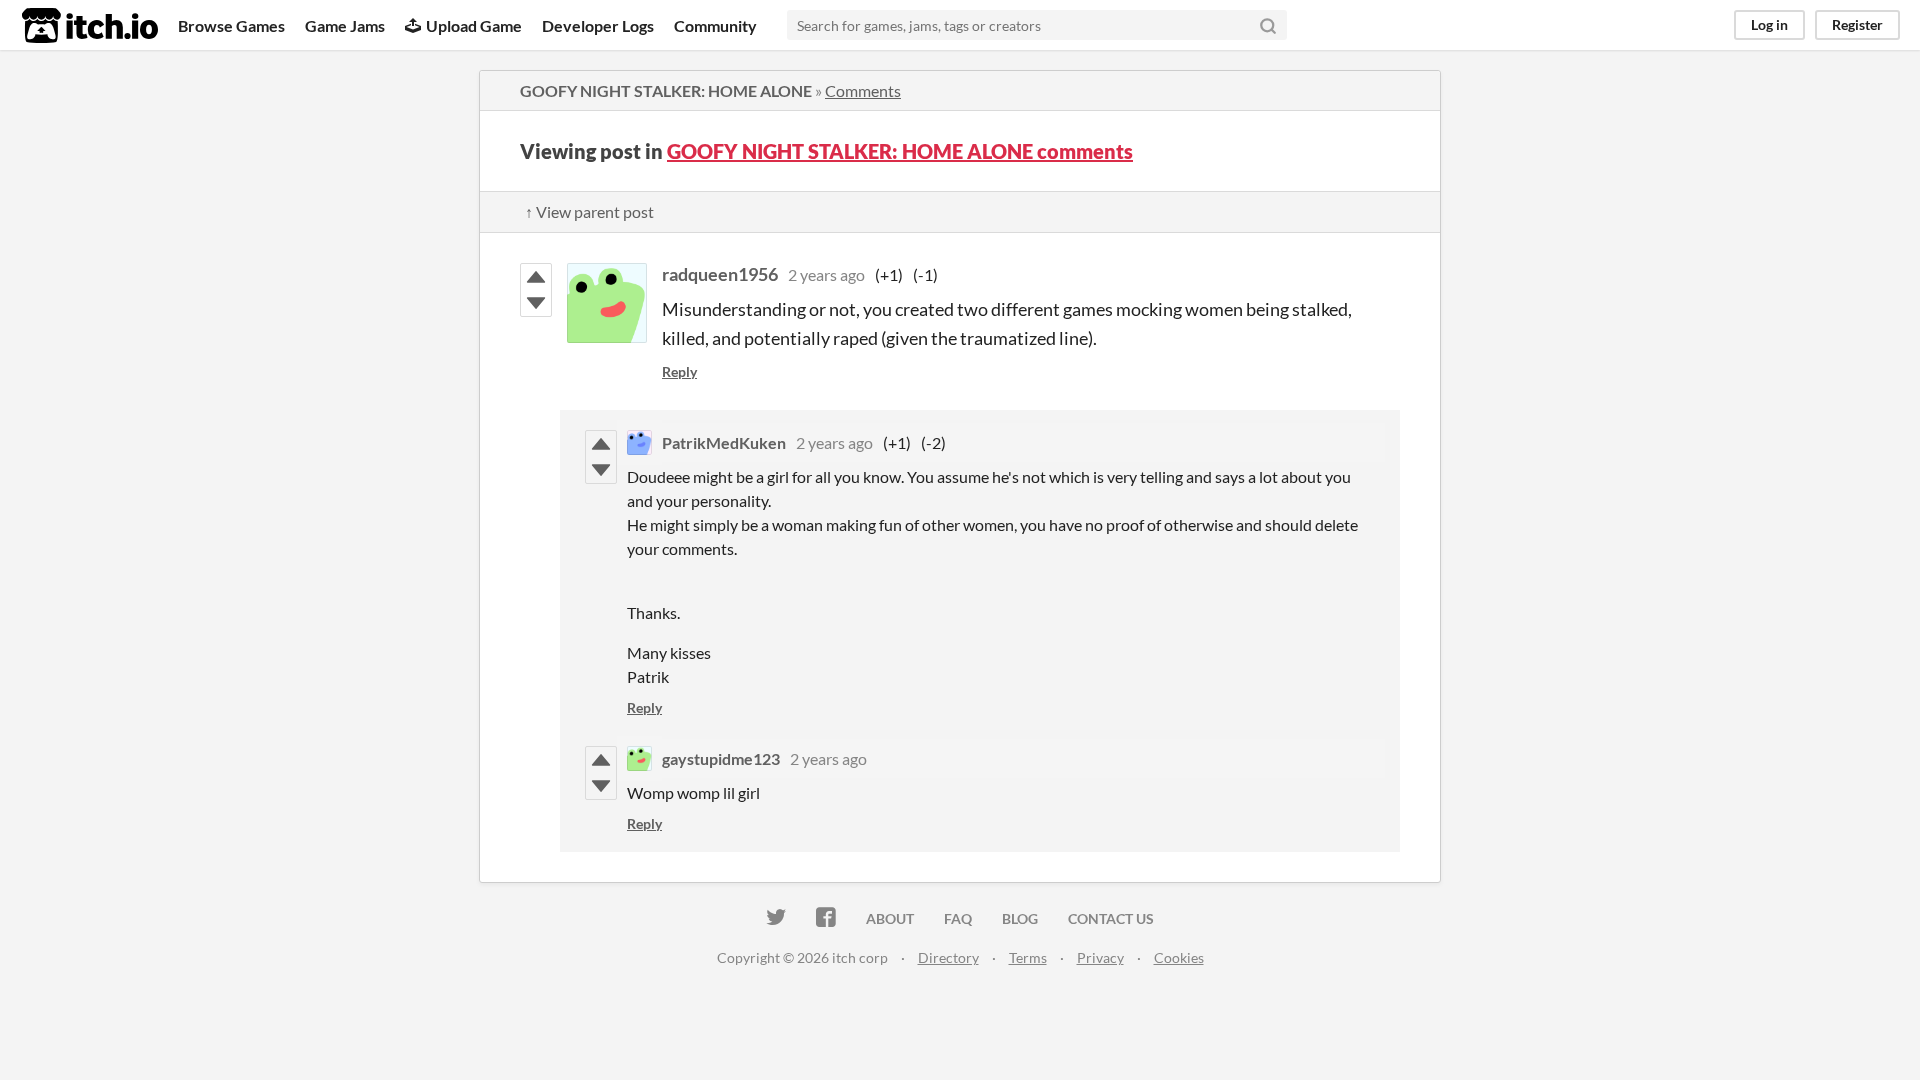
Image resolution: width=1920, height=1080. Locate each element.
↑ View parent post (589, 211)
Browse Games (231, 25)
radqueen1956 (720, 274)
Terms (1028, 957)
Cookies (1179, 957)
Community (715, 25)
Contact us (1111, 918)
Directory (948, 957)
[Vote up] (536, 277)
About (890, 918)
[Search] (1268, 25)
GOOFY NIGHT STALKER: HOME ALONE (666, 90)
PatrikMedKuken (724, 442)
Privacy (1100, 957)
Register (1857, 24)
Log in (1769, 24)
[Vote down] (536, 303)
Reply (679, 371)
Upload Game (474, 25)
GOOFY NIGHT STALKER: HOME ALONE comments (900, 151)
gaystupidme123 (721, 758)
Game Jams (345, 25)
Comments (863, 90)
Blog (1020, 918)
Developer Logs (598, 25)
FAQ (958, 918)
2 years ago (826, 274)
